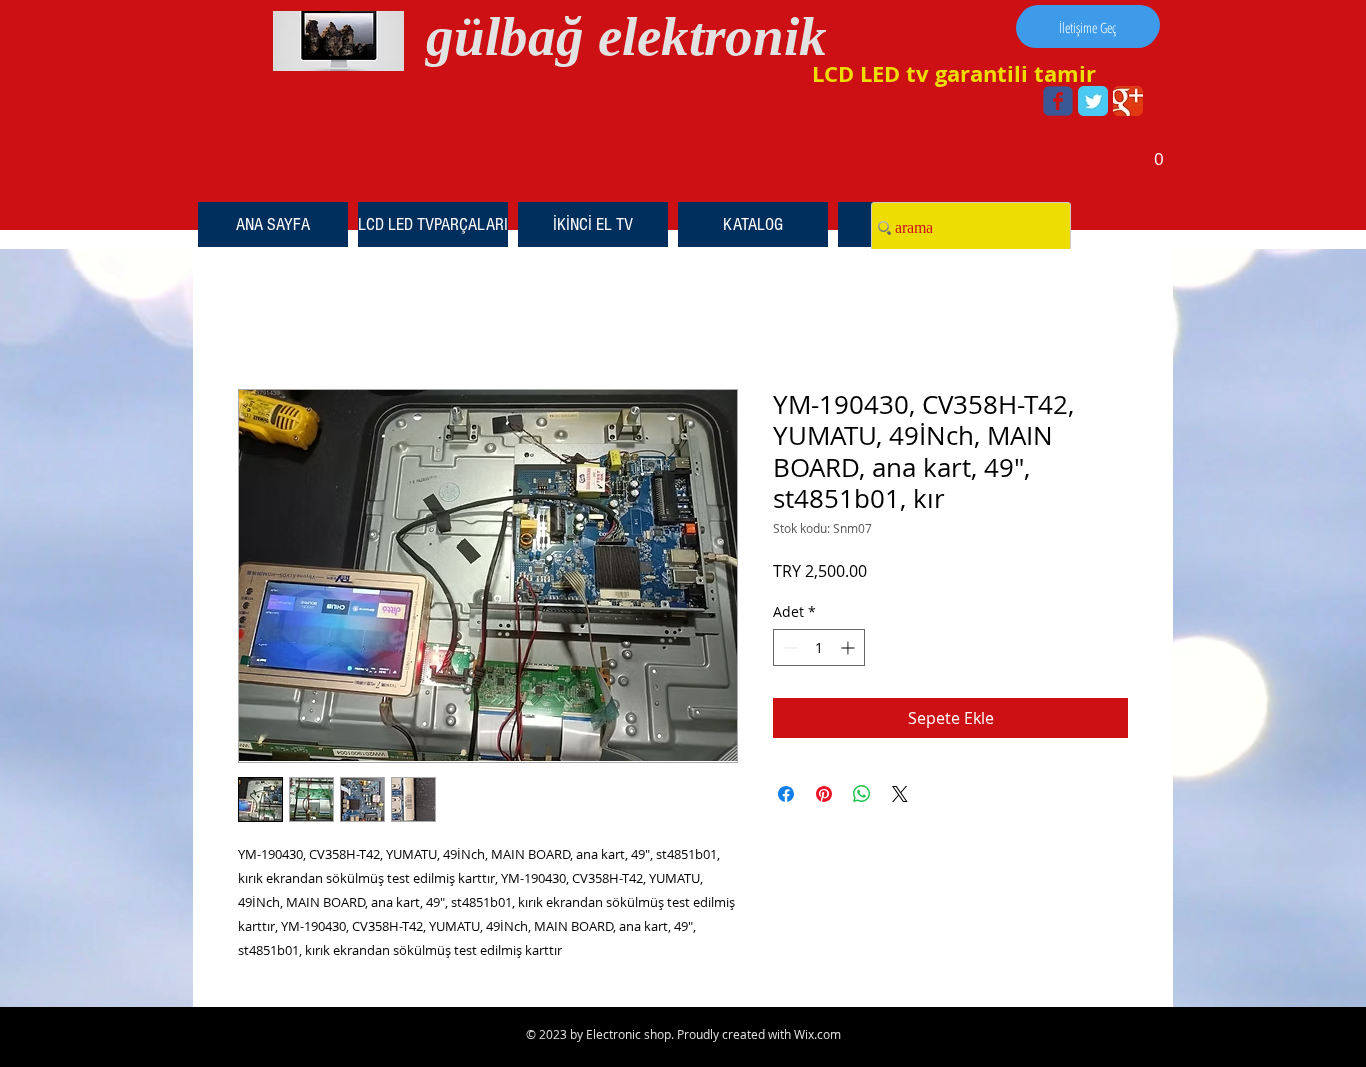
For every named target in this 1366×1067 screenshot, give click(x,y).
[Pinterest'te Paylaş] (824, 794)
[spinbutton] (819, 647)
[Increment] (849, 647)
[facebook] (1058, 101)
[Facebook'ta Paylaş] (786, 794)
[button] (1158, 152)
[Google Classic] (1128, 101)
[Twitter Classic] (1093, 101)
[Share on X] (900, 794)
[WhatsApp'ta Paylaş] (862, 794)
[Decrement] (788, 647)
